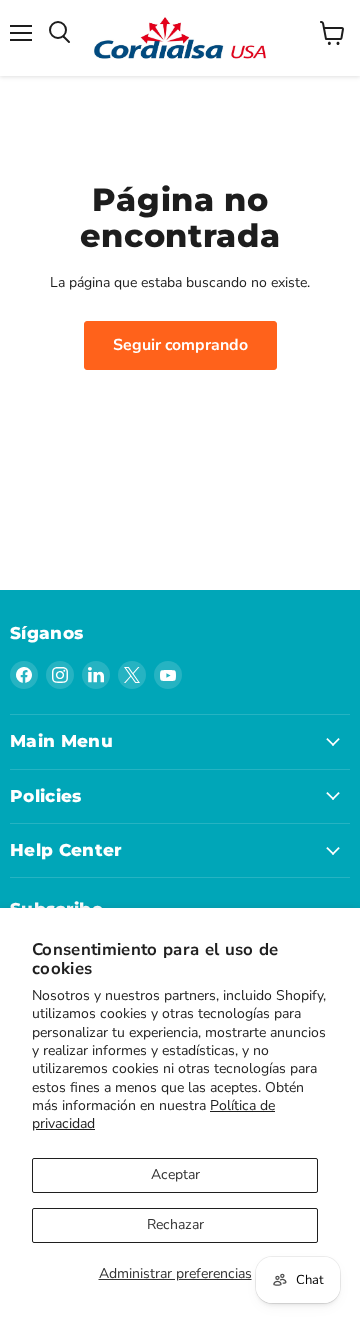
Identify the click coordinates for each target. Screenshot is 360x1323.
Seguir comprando (180, 345)
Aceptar (175, 1174)
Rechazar (175, 1224)
